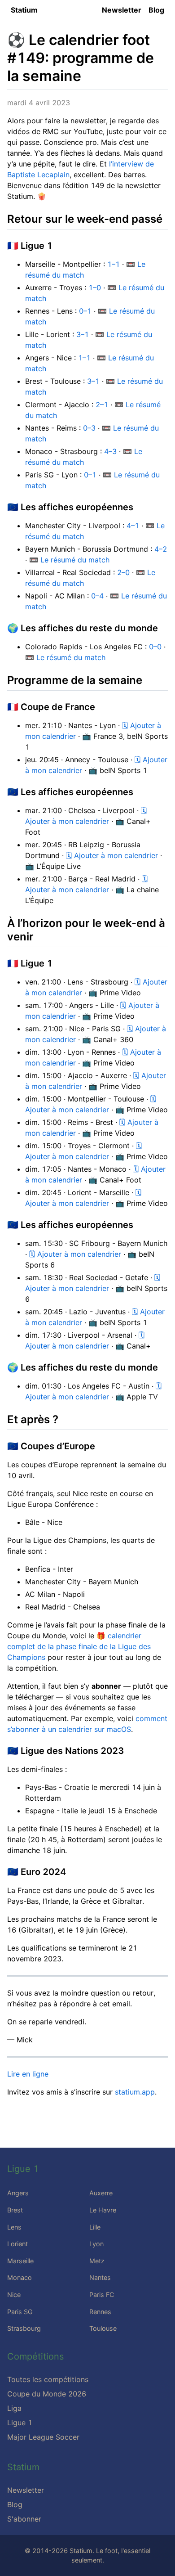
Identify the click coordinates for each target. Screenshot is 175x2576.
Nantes (100, 2277)
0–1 (85, 311)
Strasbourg (24, 2328)
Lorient (17, 2244)
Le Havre (103, 2210)
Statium (24, 10)
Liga (14, 2408)
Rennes (100, 2312)
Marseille (20, 2261)
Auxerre (101, 2193)
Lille (95, 2227)
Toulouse (103, 2328)
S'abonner (24, 2519)
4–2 (161, 549)
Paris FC (102, 2295)
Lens (14, 2227)
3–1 (83, 334)
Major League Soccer (43, 2437)
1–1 (114, 264)
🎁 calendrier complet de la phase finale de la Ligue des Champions (79, 1646)
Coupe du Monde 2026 (47, 2394)
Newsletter (122, 10)
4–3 (110, 451)
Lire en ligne (28, 2074)
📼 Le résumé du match (69, 560)
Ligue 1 (20, 2423)
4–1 (133, 526)
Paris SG (20, 2312)
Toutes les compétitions (48, 2379)
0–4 (97, 596)
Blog (156, 10)
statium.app (135, 2092)
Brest (15, 2210)
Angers (18, 2193)
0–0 (155, 647)
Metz (97, 2261)
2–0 (123, 572)
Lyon (96, 2244)
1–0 (95, 288)
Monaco (20, 2277)
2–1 (102, 405)
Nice (14, 2295)
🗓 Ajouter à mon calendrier (112, 855)
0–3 (89, 428)
